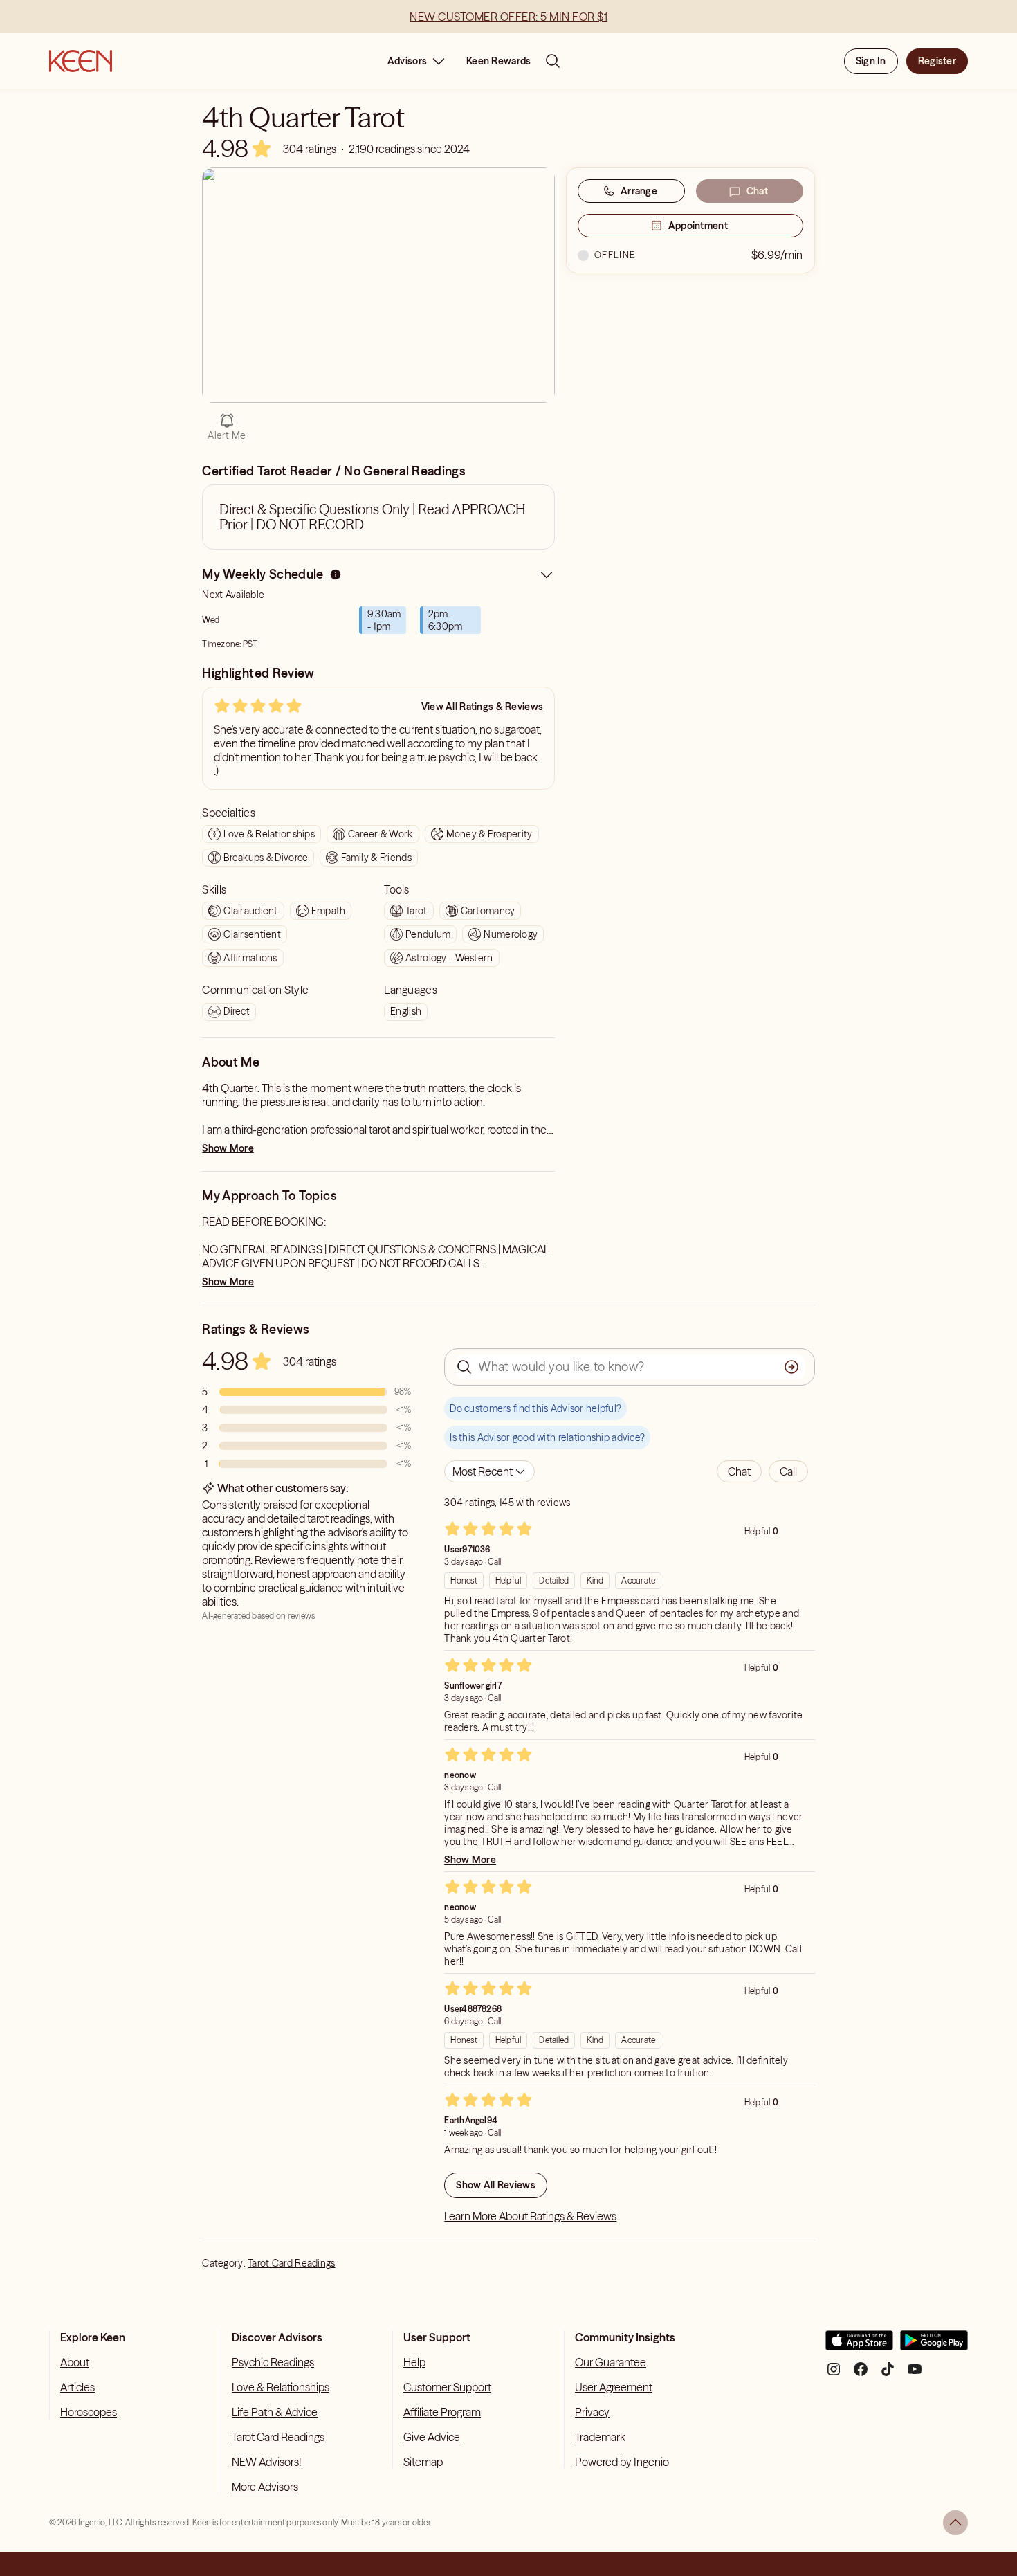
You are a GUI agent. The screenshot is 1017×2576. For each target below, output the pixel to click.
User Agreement (614, 2387)
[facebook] (861, 2374)
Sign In (871, 61)
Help (414, 2362)
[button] (739, 1471)
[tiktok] (888, 2374)
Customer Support (447, 2387)
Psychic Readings (273, 2362)
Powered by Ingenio (622, 2462)
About (75, 2362)
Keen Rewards (498, 61)
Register (937, 61)
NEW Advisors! (266, 2462)
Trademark (600, 2437)
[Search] (553, 61)
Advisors (407, 61)
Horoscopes (89, 2412)
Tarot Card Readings (291, 2263)
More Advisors (265, 2487)
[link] (310, 149)
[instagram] (834, 2374)
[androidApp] (934, 2346)
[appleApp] (859, 2346)
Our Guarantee (611, 2362)
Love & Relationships (281, 2387)
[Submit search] (791, 1367)
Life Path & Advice (275, 2412)
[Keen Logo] (81, 61)
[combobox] (489, 1471)
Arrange (639, 191)
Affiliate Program (442, 2412)
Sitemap (423, 2462)
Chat (757, 191)
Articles (77, 2387)
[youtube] (915, 2374)
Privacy (592, 2412)
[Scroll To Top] (955, 2523)
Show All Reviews (495, 2185)
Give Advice (432, 2437)
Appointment (698, 226)
